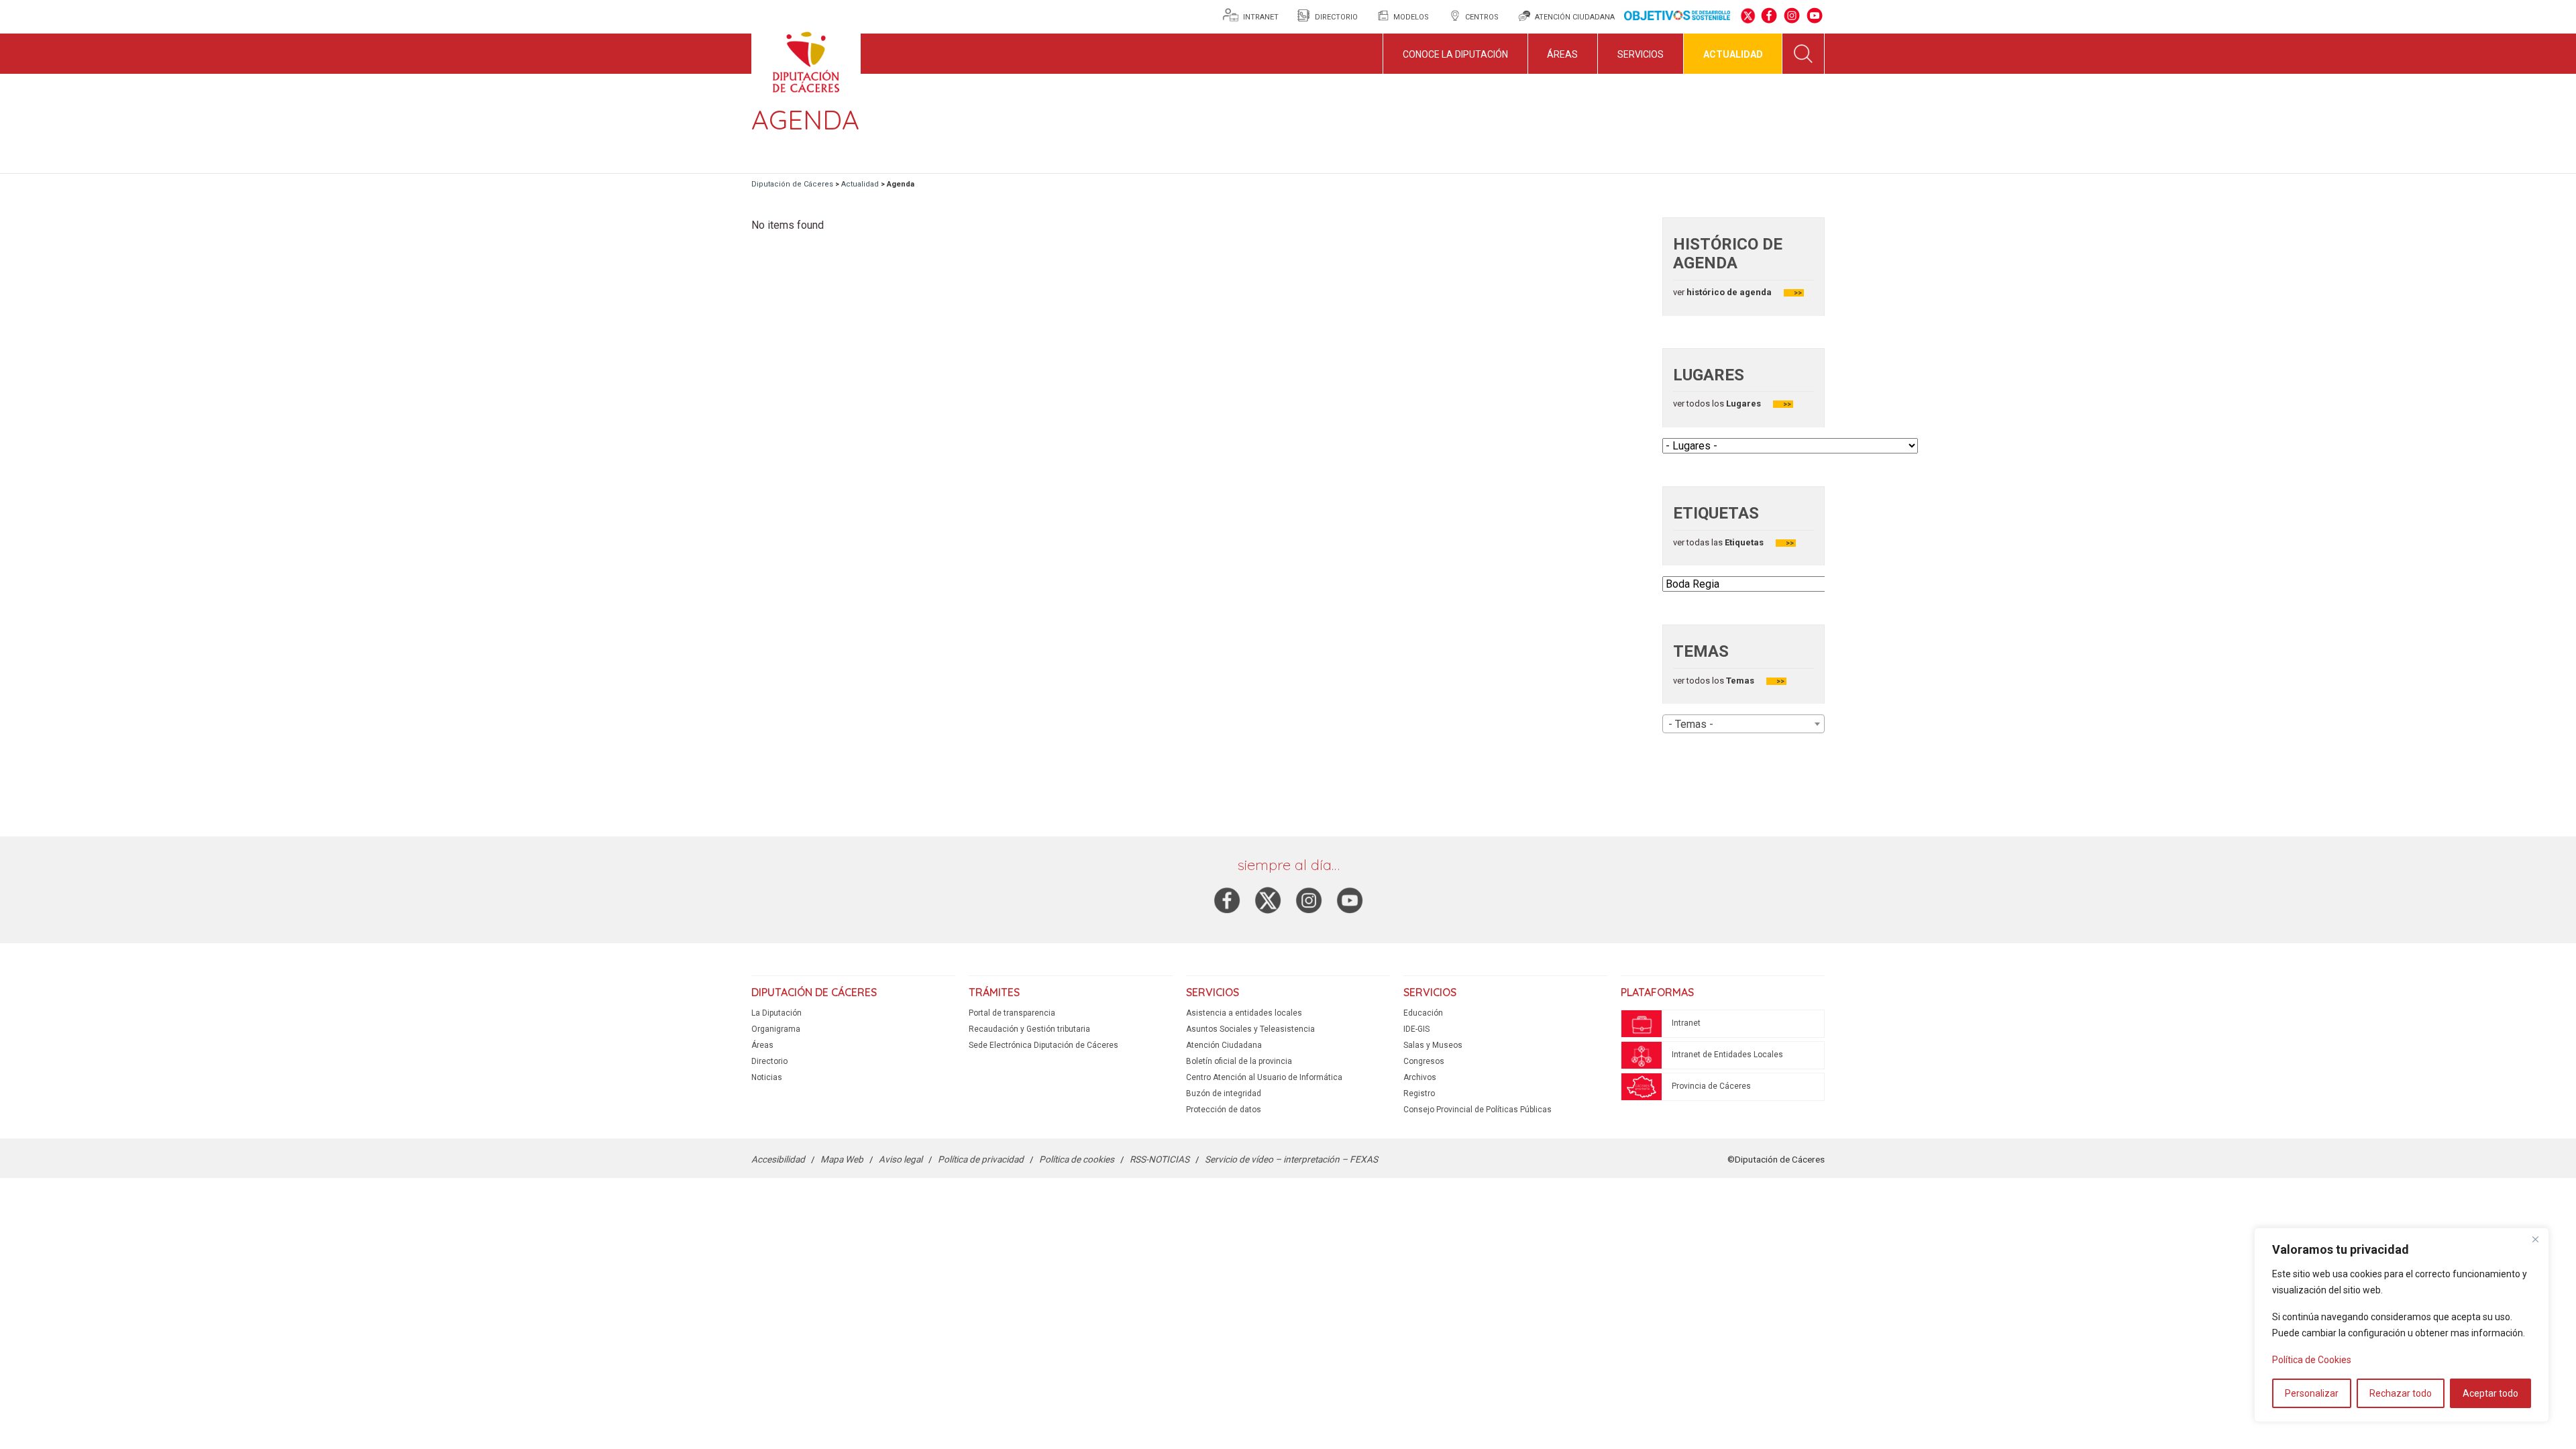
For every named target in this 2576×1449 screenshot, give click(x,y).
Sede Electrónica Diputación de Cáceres (1043, 1045)
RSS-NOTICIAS (1160, 1159)
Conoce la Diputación (1455, 54)
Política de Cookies (2312, 1360)
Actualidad (1733, 54)
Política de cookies (1077, 1159)
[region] (2402, 1325)
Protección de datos (1224, 1110)
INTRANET (1262, 17)
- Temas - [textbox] (1691, 724)
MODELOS (1411, 17)
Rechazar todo (2401, 1393)
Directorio (769, 1061)
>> (1798, 293)
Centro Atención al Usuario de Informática (1264, 1077)
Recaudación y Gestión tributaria (1029, 1029)
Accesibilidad (778, 1159)
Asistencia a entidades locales (1244, 1013)
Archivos (1420, 1077)
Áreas (1562, 54)
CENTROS (1482, 17)
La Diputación (776, 1013)
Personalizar (2312, 1393)
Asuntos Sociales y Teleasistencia (1250, 1029)
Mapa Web (842, 1159)
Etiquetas (1744, 542)
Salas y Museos (1433, 1045)
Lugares (1742, 404)
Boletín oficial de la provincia (1239, 1061)
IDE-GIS (1416, 1029)
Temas (1740, 681)
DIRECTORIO (1336, 17)
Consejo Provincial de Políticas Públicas (1478, 1110)
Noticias (767, 1077)
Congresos (1424, 1061)
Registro (1419, 1093)
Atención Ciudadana (1224, 1045)
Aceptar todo (2490, 1393)
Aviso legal (901, 1159)
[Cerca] (2535, 1239)
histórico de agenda (1728, 292)
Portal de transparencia (1012, 1013)
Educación (1423, 1013)
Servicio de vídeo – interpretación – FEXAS (1291, 1159)
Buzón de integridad (1224, 1093)
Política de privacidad (981, 1159)
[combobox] (1743, 724)
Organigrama (776, 1029)
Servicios (1641, 54)
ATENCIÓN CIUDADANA (1575, 17)
